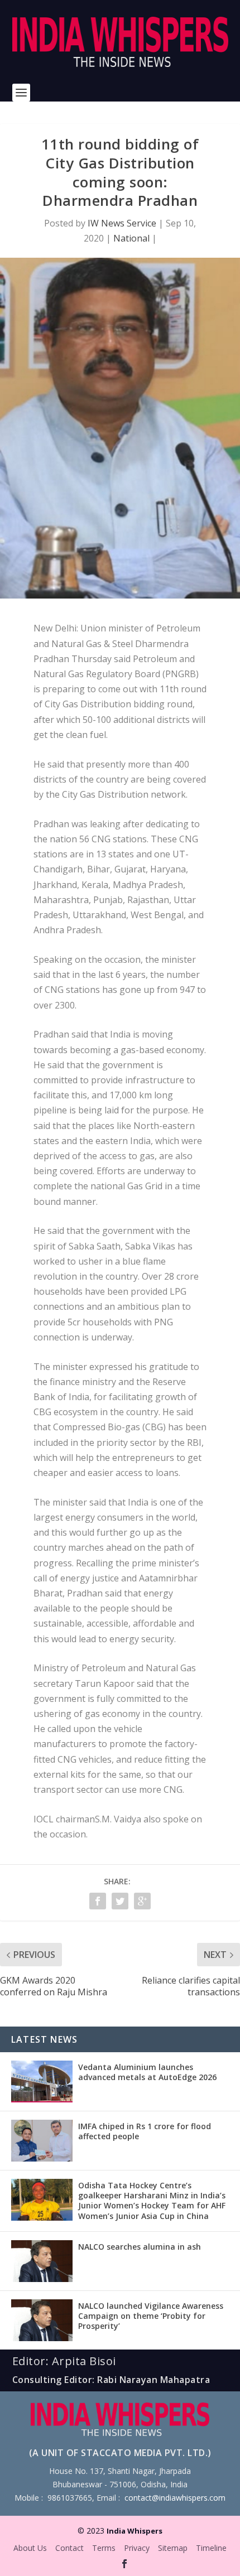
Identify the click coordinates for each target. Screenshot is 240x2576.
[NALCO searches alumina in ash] (42, 2261)
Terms (104, 2548)
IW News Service (122, 223)
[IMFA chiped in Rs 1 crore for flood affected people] (42, 2141)
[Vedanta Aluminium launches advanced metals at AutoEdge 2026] (42, 2081)
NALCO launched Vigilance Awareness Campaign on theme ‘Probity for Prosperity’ (151, 2316)
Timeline (211, 2548)
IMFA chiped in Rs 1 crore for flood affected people (145, 2131)
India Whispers (135, 2531)
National (131, 238)
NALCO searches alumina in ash (140, 2247)
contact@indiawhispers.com (175, 2498)
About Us (30, 2548)
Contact (69, 2548)
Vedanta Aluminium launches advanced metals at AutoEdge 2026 (147, 2072)
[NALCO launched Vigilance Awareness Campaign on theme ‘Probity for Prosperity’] (42, 2320)
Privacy (137, 2548)
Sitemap (173, 2548)
